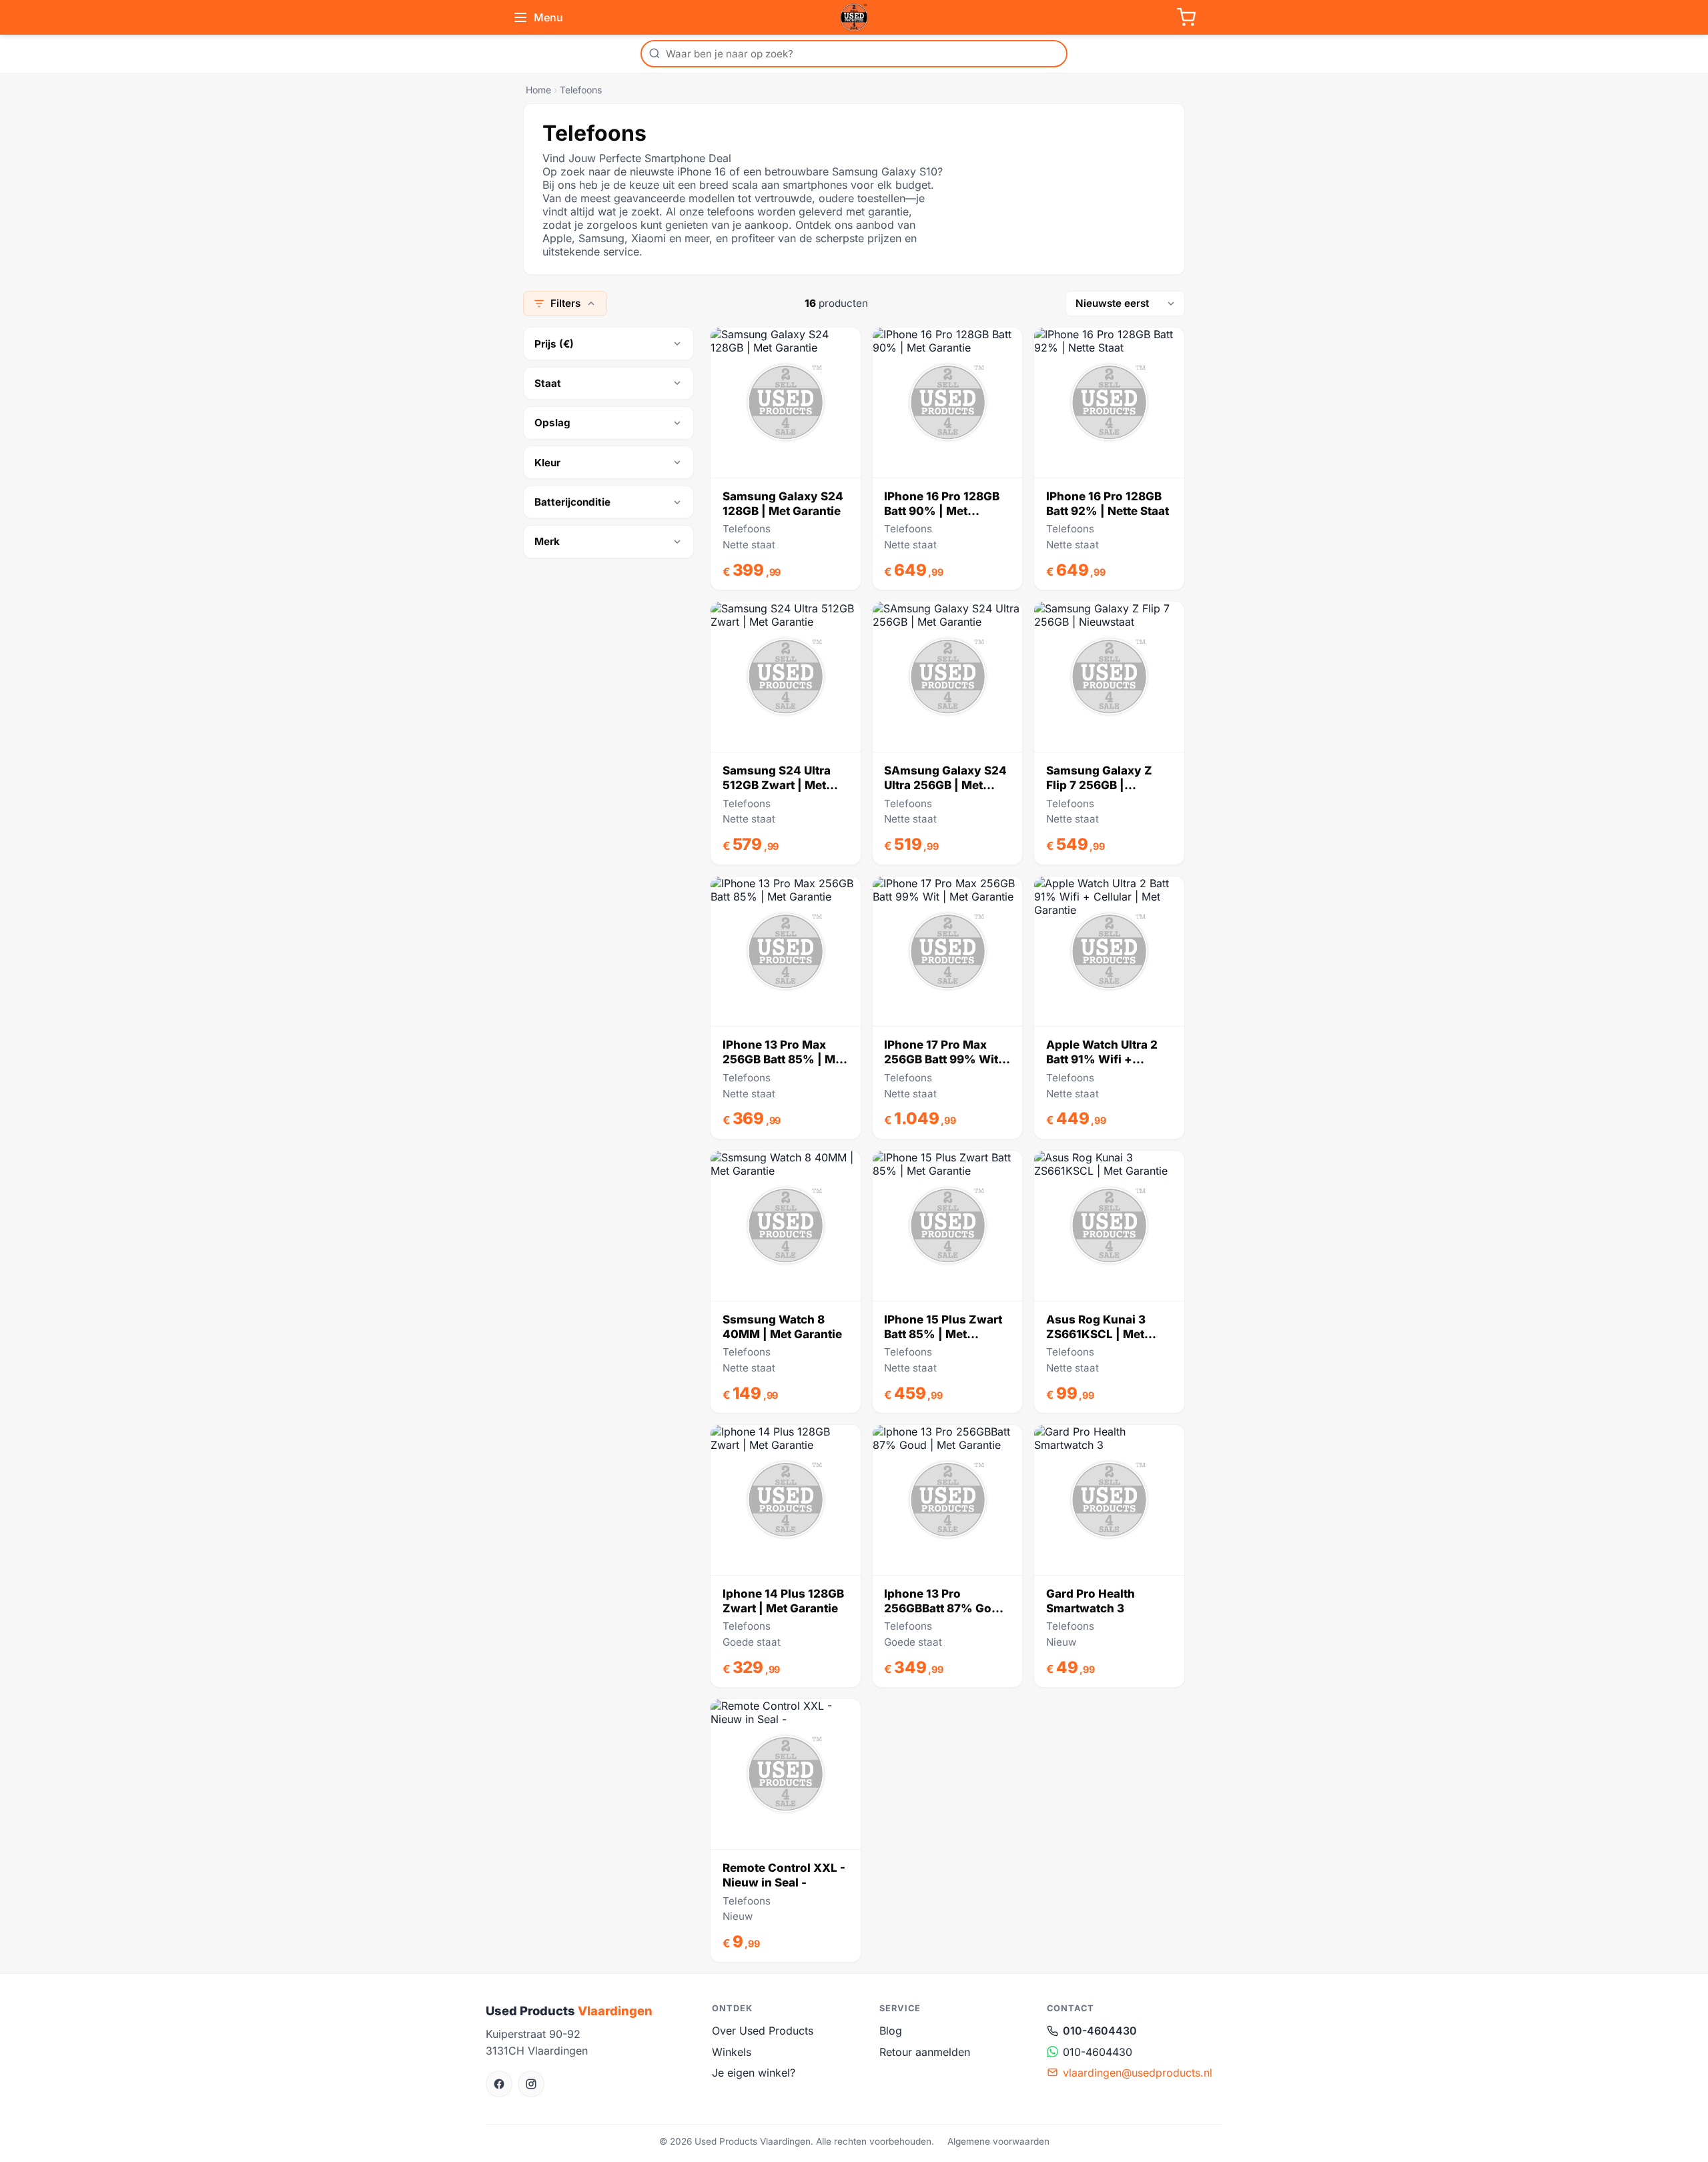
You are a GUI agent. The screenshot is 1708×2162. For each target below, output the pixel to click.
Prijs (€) (554, 344)
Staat (548, 383)
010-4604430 (1100, 2031)
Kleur (547, 463)
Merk (547, 541)
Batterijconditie (572, 502)
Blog (891, 2031)
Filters (565, 303)
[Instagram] (531, 2084)
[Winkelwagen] (1186, 17)
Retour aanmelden (925, 2052)
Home (538, 90)
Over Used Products (763, 2031)
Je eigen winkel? (754, 2073)
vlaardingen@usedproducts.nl (1138, 2073)
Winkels (732, 2052)
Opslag (552, 423)
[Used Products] (854, 17)
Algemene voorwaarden (998, 2141)
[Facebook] (499, 2084)
